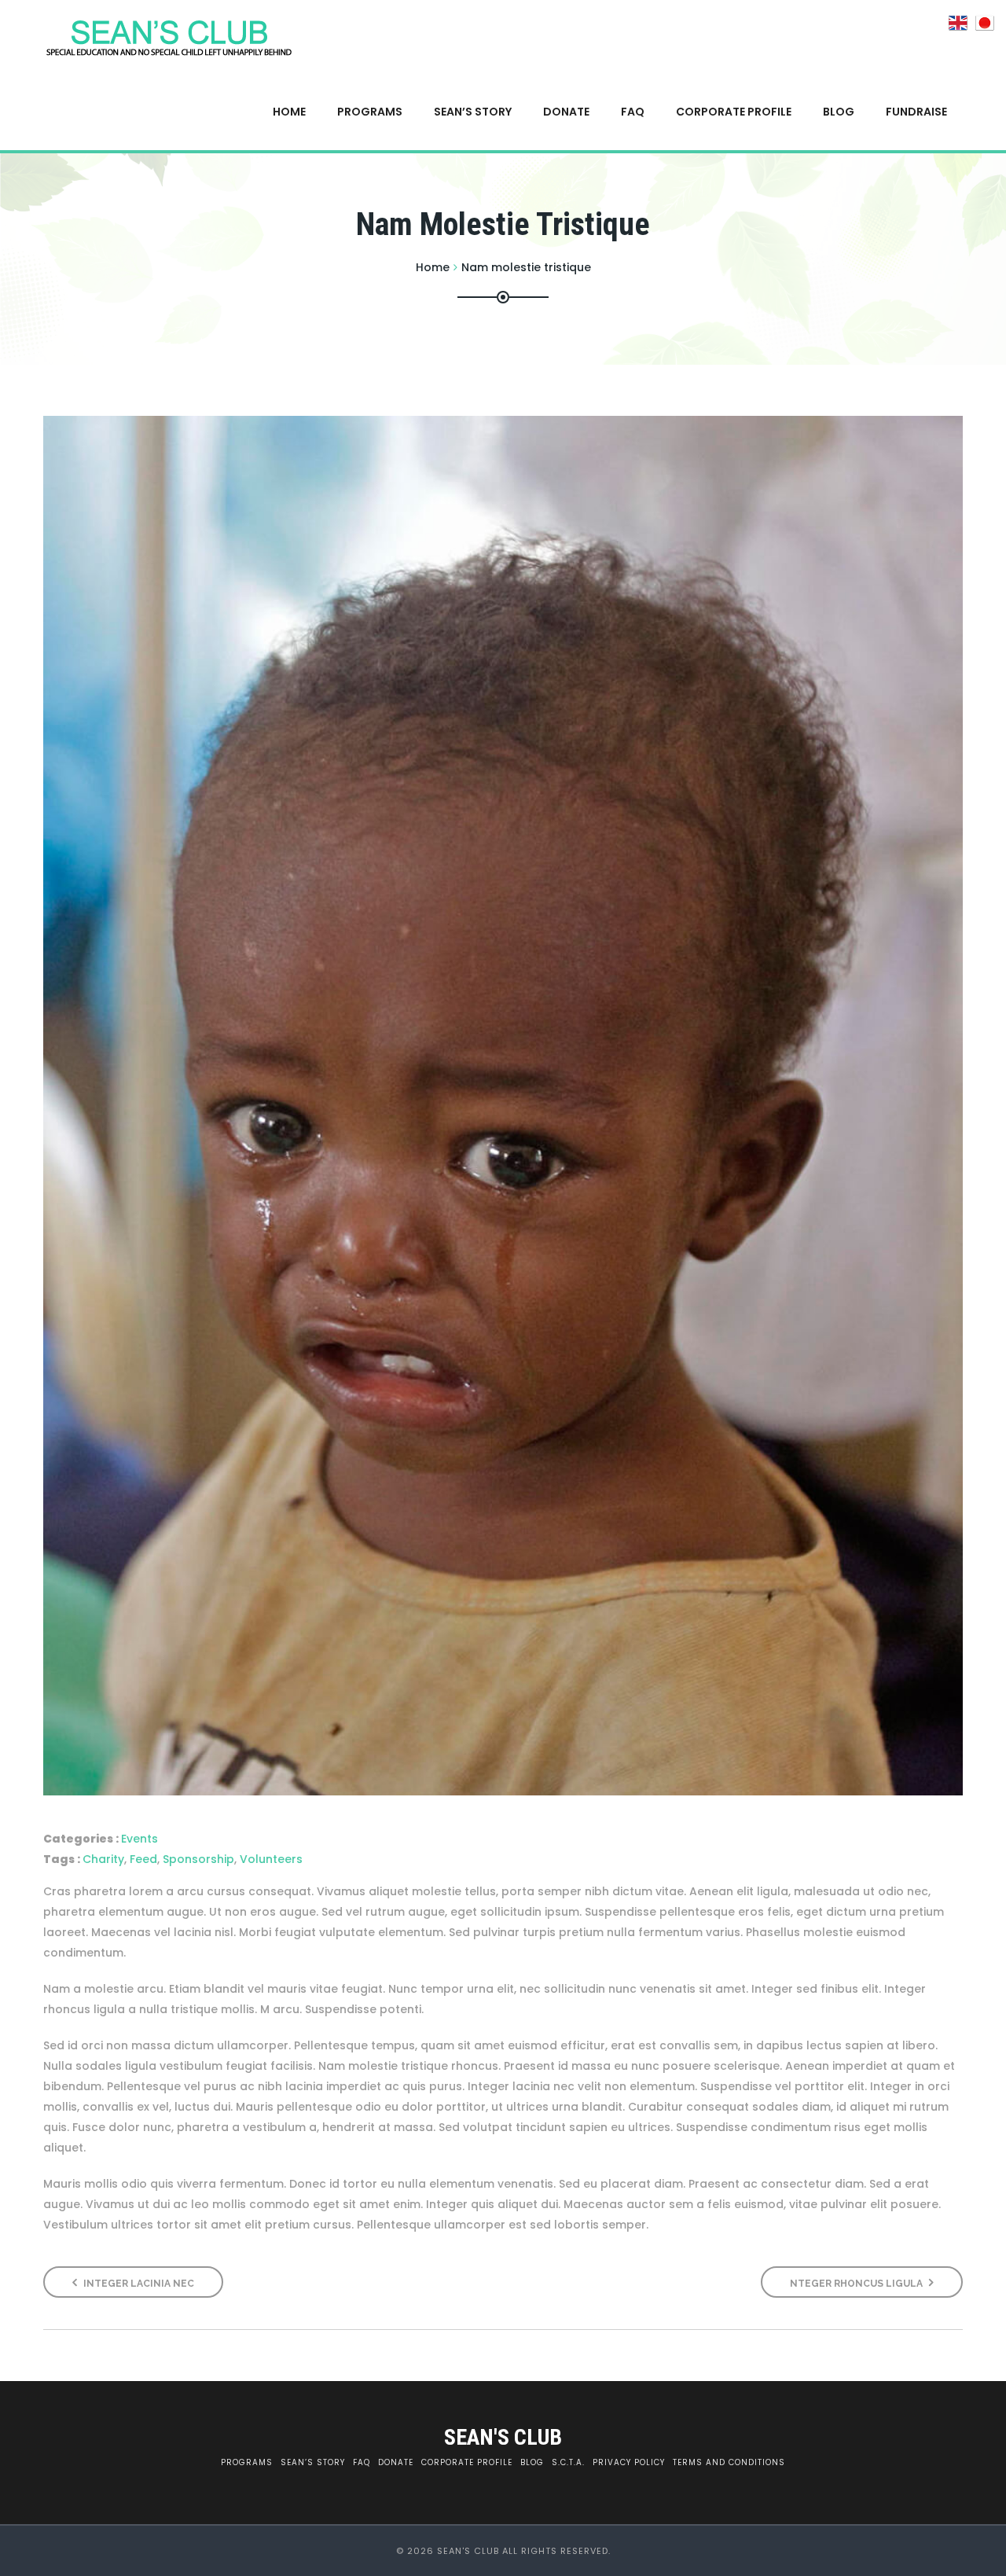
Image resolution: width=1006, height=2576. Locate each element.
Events (140, 1839)
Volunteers (271, 1859)
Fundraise (916, 112)
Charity (103, 1859)
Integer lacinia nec (138, 2284)
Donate (566, 112)
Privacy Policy (629, 2462)
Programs (370, 112)
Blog (839, 112)
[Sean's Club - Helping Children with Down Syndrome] (170, 37)
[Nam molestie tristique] (503, 1106)
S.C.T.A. (568, 2462)
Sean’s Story (473, 112)
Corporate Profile (734, 112)
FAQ (633, 112)
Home (289, 112)
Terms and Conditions (729, 2462)
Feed (143, 1859)
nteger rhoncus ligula (857, 2284)
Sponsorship (198, 1859)
